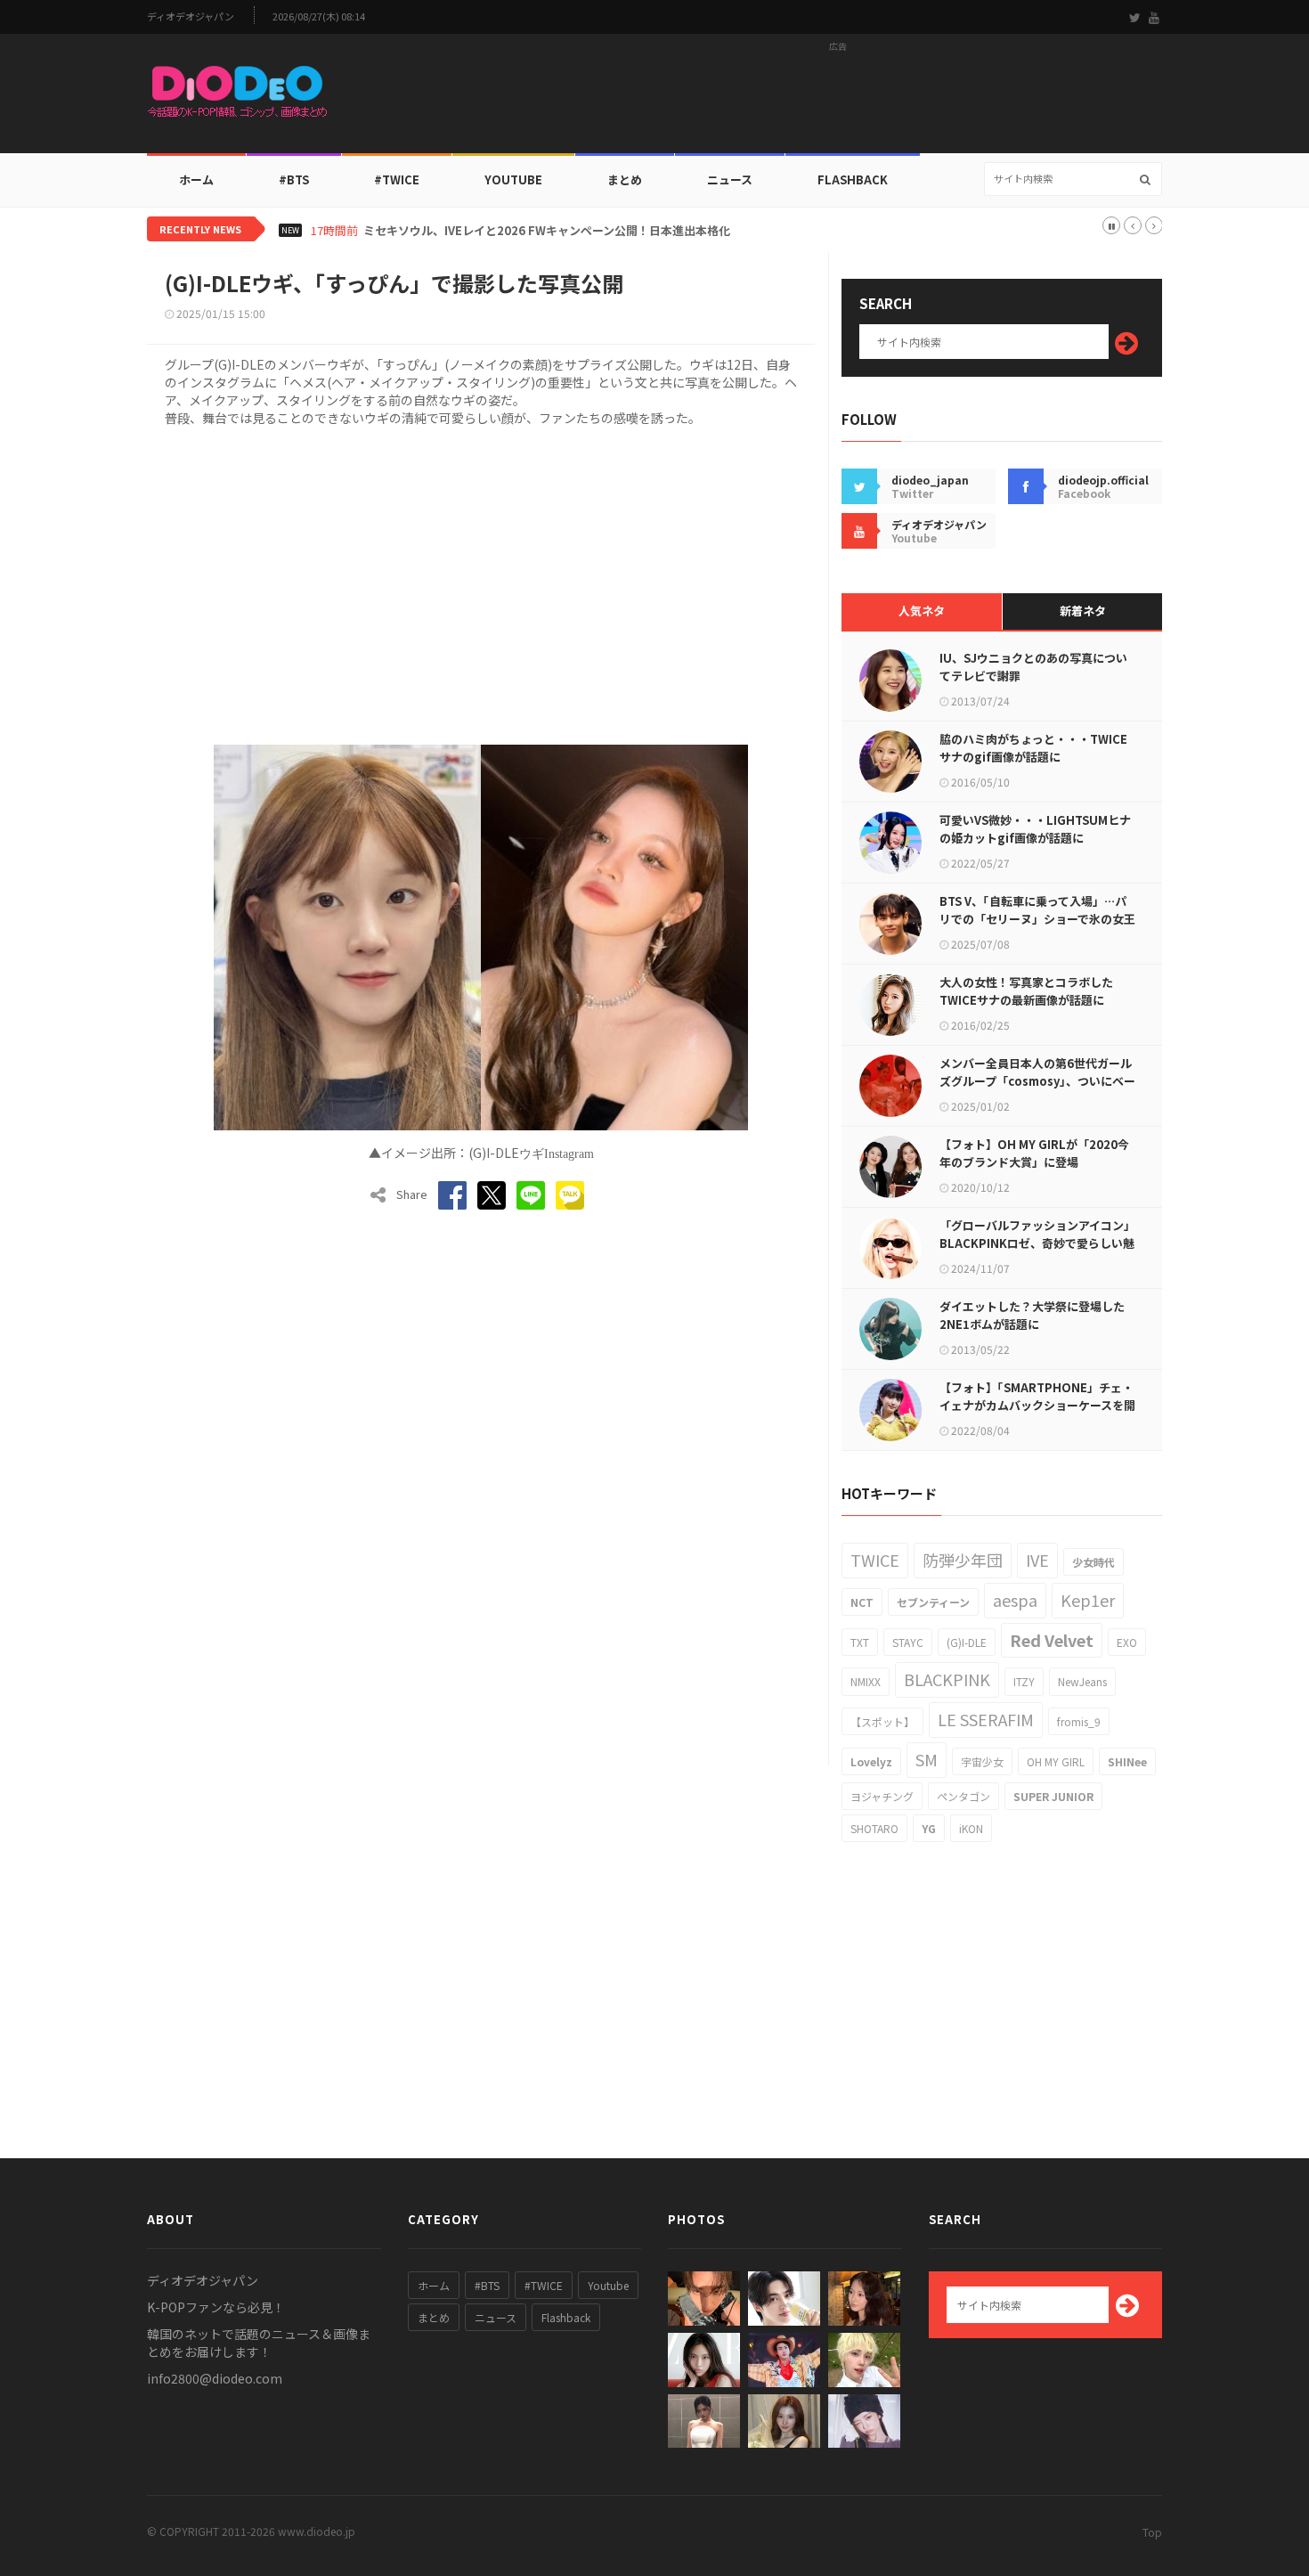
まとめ (625, 179)
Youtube (608, 2285)
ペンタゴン (963, 1796)
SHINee (1127, 1761)
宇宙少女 (982, 1761)
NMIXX (866, 1681)
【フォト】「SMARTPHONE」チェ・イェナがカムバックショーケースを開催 (1037, 1405)
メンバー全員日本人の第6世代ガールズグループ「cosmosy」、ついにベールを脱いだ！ (1037, 1081)
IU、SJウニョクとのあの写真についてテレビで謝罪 (1033, 667)
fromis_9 (1079, 1721)
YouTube (513, 179)
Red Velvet (1052, 1640)
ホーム (196, 179)
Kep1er (1088, 1600)
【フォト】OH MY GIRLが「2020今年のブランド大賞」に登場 (1034, 1153)
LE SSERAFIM (986, 1719)
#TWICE (544, 2285)
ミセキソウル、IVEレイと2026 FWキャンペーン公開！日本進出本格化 (547, 231)
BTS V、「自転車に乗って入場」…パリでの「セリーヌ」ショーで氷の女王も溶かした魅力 (1037, 919)
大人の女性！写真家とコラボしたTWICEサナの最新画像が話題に (1026, 991)
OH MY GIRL (1056, 1761)
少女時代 (1094, 1562)
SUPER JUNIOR (1053, 1796)
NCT (862, 1602)
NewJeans (1082, 1681)
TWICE (875, 1560)
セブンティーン (933, 1602)
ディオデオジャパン (191, 16)
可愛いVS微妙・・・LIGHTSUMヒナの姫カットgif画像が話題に (1035, 829)
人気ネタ (922, 611)
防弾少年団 (963, 1560)
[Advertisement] (838, 99)
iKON (971, 1828)
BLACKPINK (947, 1679)
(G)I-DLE (967, 1642)
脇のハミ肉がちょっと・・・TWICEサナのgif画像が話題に (1033, 748)
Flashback (853, 179)
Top (1152, 2532)
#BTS (294, 179)
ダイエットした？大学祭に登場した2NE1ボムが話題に (1032, 1315)
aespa (1015, 1600)
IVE (1037, 1560)
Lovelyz (871, 1761)
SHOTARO (874, 1828)
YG (929, 1828)
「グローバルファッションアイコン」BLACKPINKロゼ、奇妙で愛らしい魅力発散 (1037, 1243)
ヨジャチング (882, 1796)
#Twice (397, 179)
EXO (1127, 1642)
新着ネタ (1083, 611)
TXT (860, 1642)
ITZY (1024, 1681)
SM (927, 1759)
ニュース (730, 179)
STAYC (908, 1642)
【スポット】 (882, 1721)
